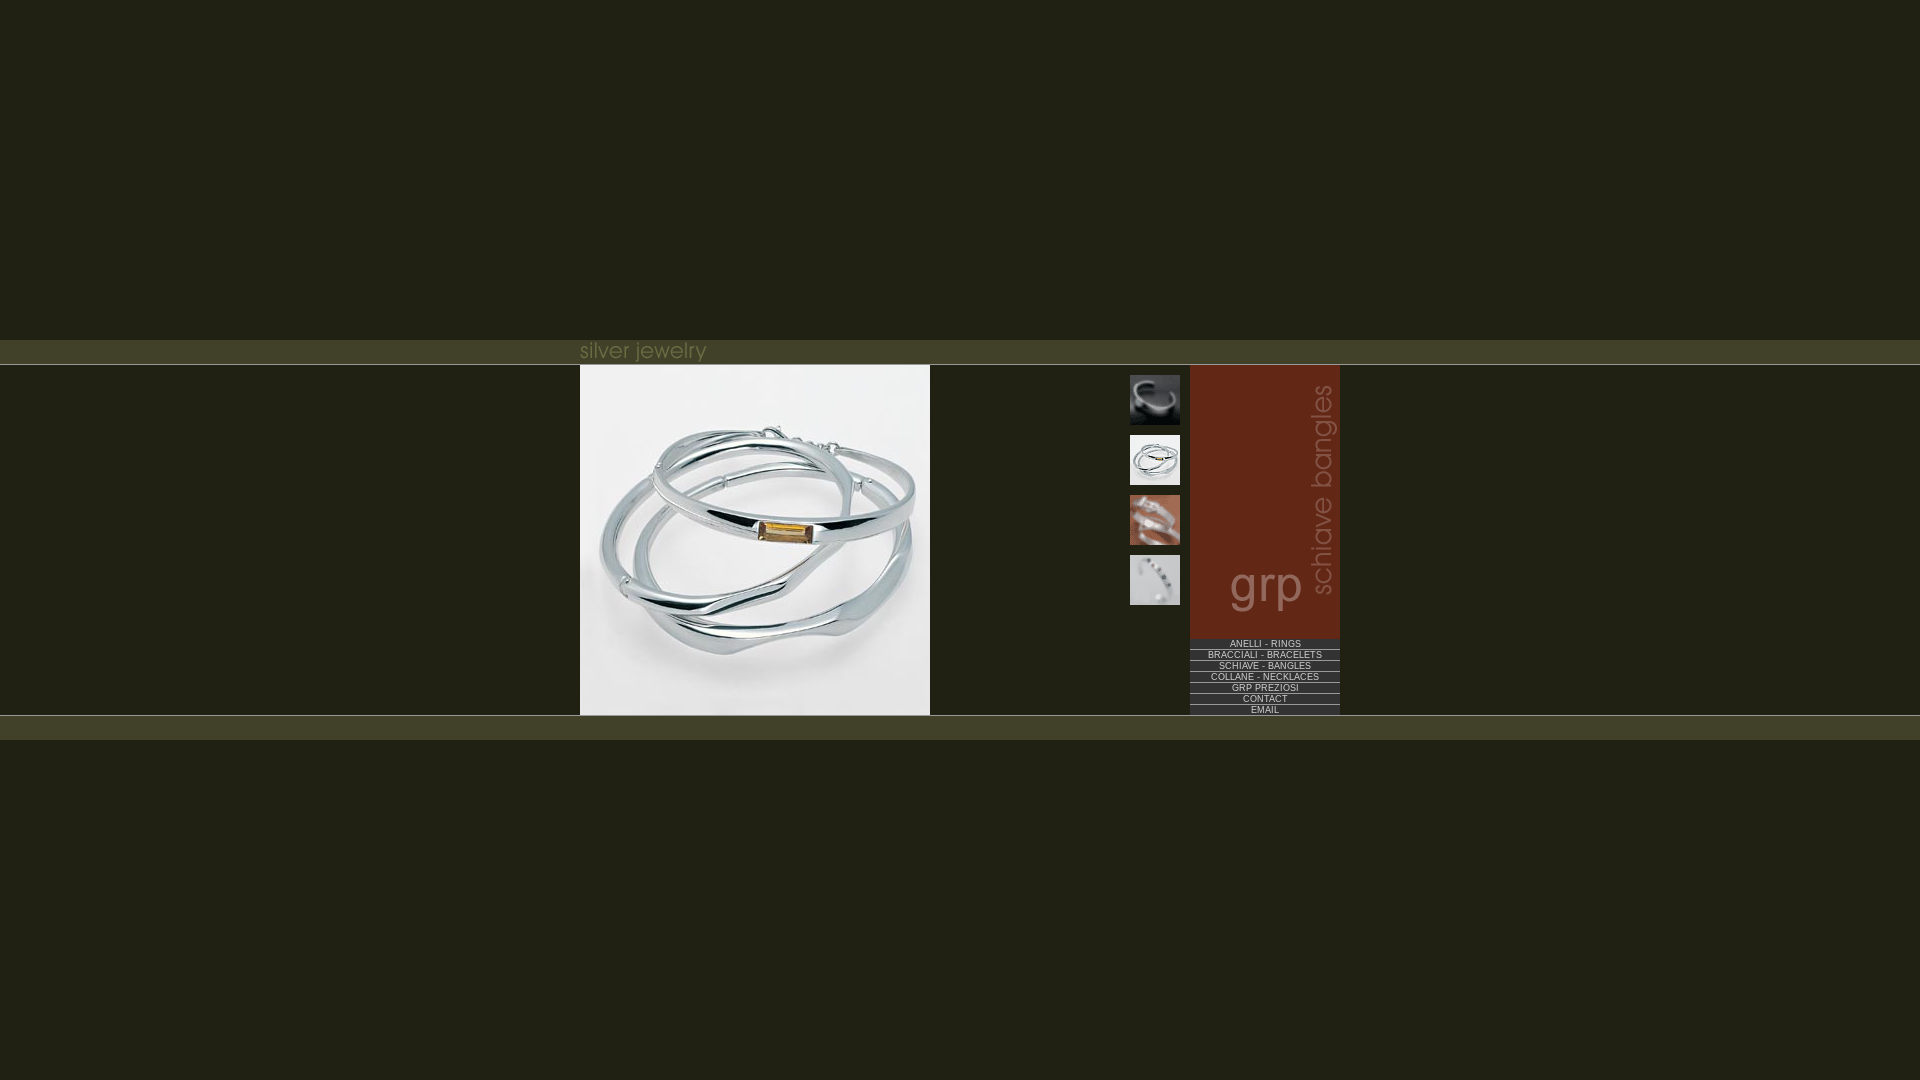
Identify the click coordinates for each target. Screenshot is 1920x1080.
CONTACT (1265, 699)
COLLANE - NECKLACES (1265, 677)
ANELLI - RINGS (1265, 644)
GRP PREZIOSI (1265, 688)
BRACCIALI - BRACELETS (1265, 655)
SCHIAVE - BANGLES (1265, 666)
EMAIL (1265, 710)
